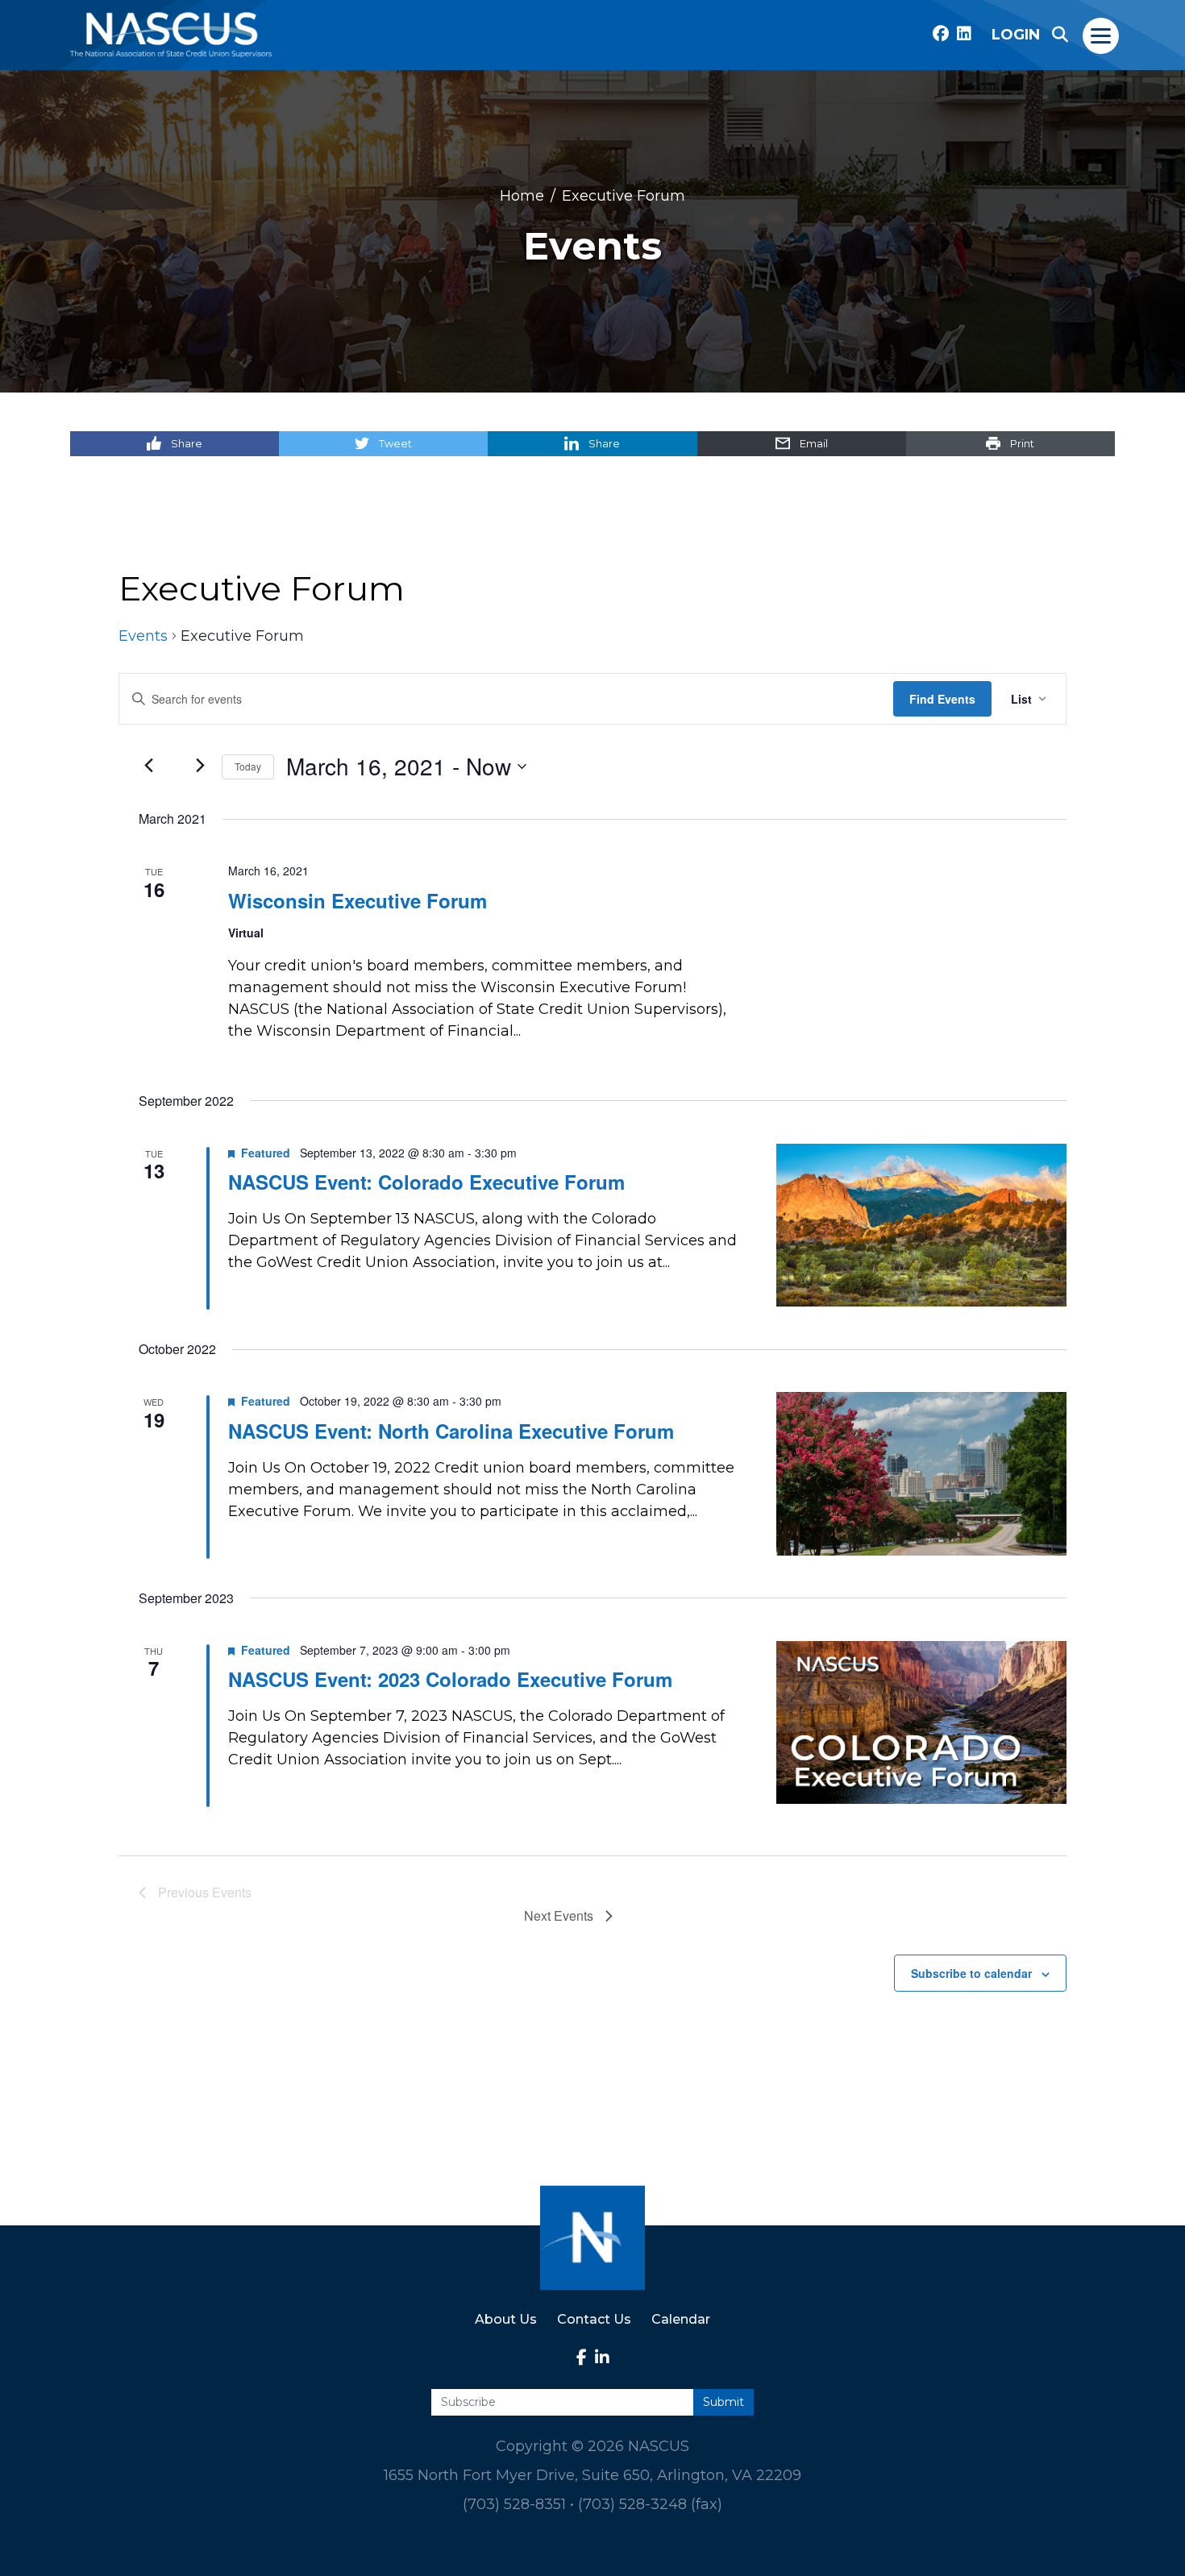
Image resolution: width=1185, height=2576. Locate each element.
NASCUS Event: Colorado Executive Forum (426, 1182)
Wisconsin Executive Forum (358, 900)
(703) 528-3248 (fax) (650, 2504)
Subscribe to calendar (971, 1973)
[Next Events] (200, 766)
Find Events (942, 699)
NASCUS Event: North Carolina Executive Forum (451, 1431)
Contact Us (594, 2319)
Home (522, 195)
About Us (506, 2319)
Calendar (681, 2319)
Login (1016, 35)
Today (248, 766)
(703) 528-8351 (514, 2504)
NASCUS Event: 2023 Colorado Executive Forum (450, 1679)
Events (143, 636)
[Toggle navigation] (1102, 35)
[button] (1060, 35)
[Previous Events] (148, 766)
